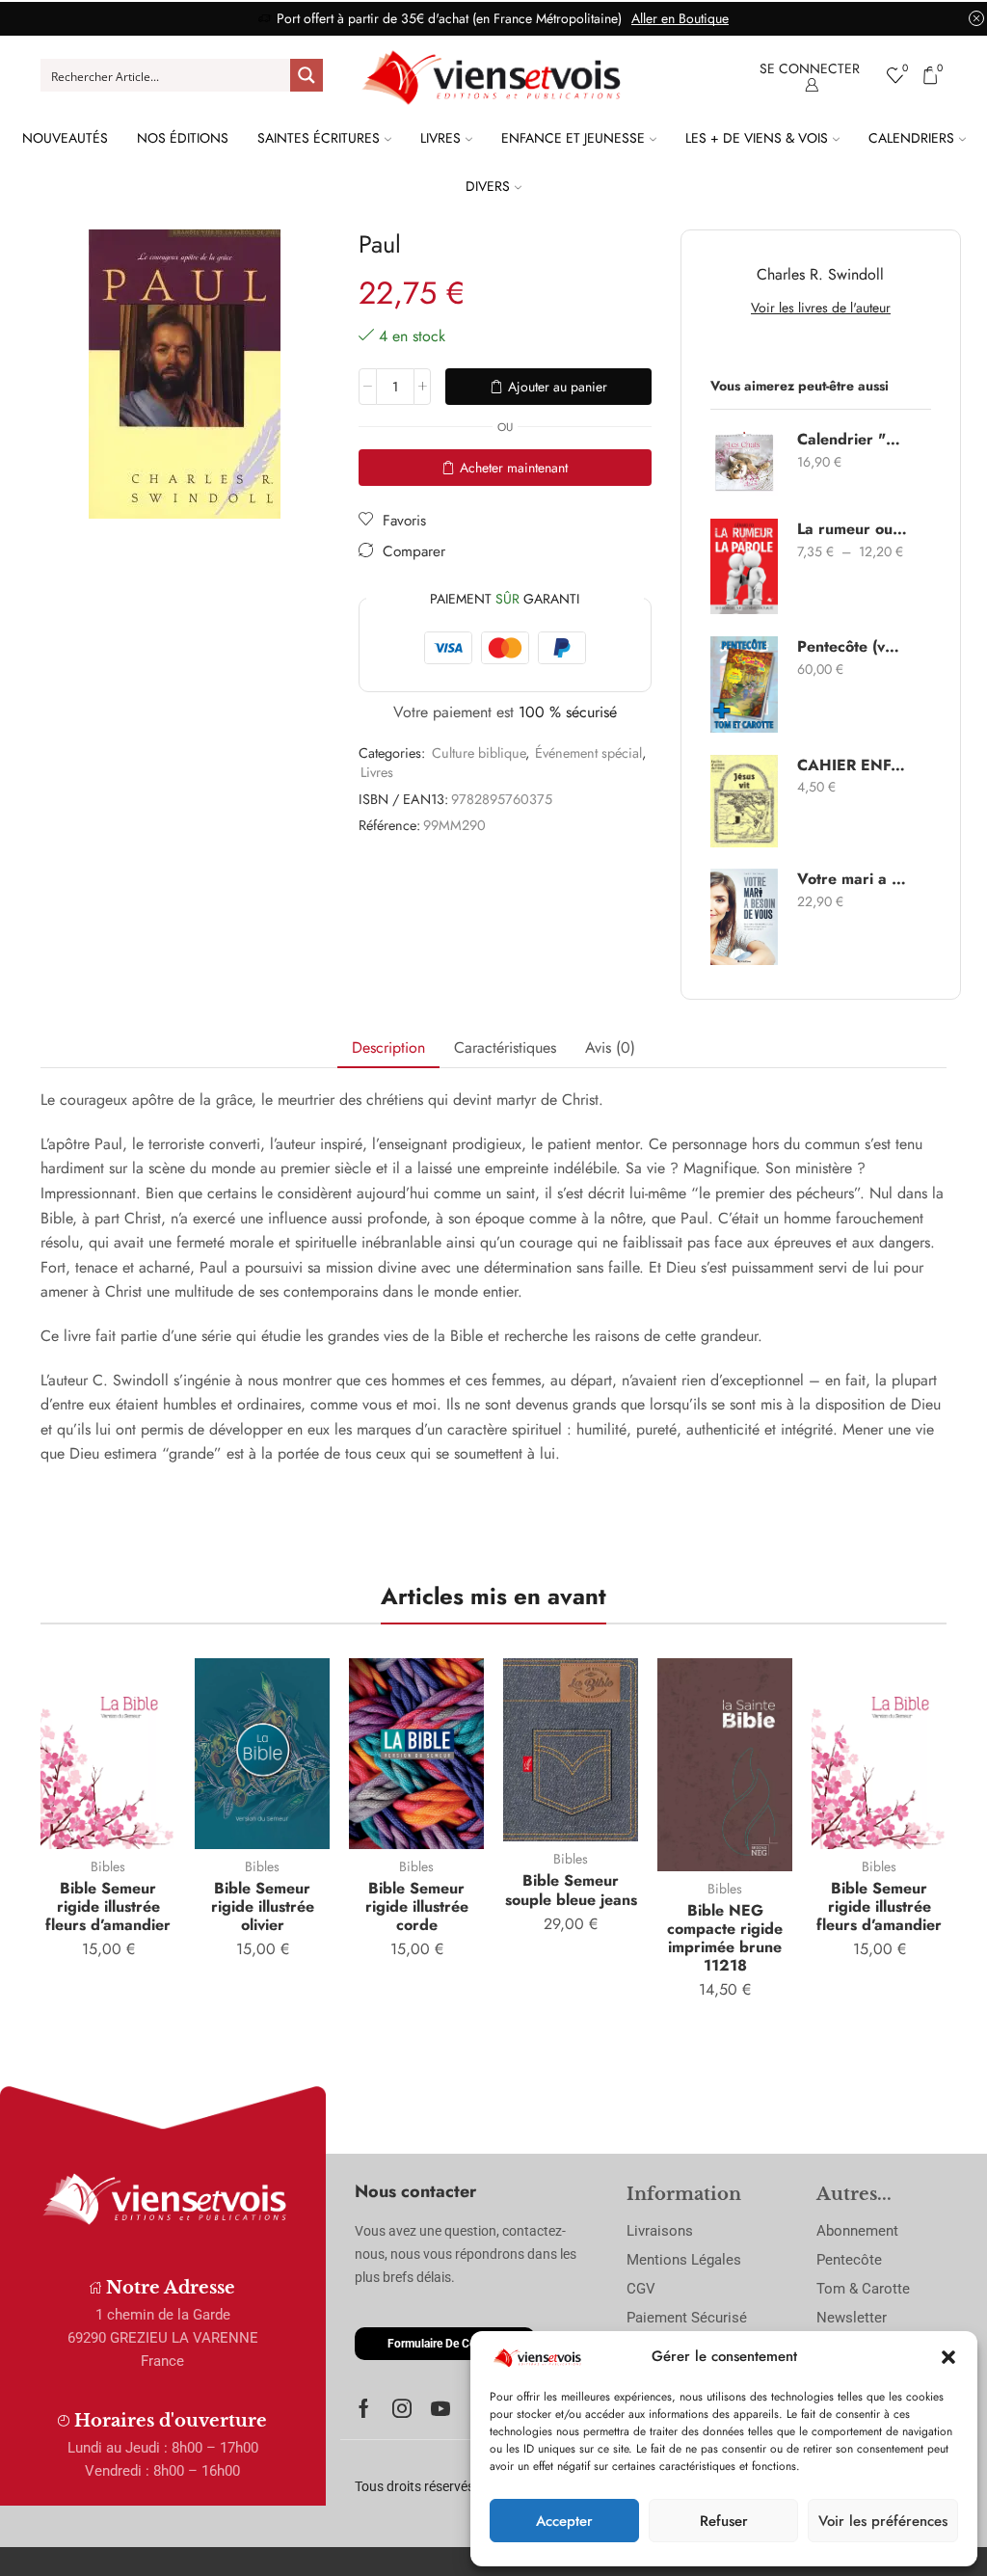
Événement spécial (588, 753)
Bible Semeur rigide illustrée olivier (263, 1906)
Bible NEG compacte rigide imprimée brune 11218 (725, 1938)
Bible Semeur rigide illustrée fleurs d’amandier (108, 1906)
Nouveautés (65, 138)
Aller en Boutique (680, 18)
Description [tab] (388, 1047)
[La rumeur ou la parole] (744, 566)
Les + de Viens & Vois (757, 138)
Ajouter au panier (558, 387)
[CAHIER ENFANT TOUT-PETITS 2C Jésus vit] (744, 801)
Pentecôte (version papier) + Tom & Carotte (852, 647)
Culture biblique (479, 753)
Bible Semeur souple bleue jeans (571, 1890)
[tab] (388, 1048)
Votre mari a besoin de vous (852, 879)
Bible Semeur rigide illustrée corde (417, 1906)
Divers (488, 186)
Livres (440, 138)
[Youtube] (440, 2408)
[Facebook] (364, 2408)
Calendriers (911, 138)
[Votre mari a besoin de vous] (744, 917)
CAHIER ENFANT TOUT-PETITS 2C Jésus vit (852, 765)
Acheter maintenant (514, 468)
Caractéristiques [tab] (505, 1047)
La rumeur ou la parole (852, 529)
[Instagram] (402, 2408)
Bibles (108, 1866)
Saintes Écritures (319, 138)
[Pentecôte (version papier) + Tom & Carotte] (744, 684)
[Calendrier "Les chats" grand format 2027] (744, 463)
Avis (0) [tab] (610, 1047)
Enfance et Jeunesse (573, 138)
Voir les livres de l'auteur (821, 308)
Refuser (724, 2521)
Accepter (564, 2521)
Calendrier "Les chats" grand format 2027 (852, 440)
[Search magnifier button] (307, 75)
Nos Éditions (183, 138)
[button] (948, 2357)
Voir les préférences (883, 2521)
